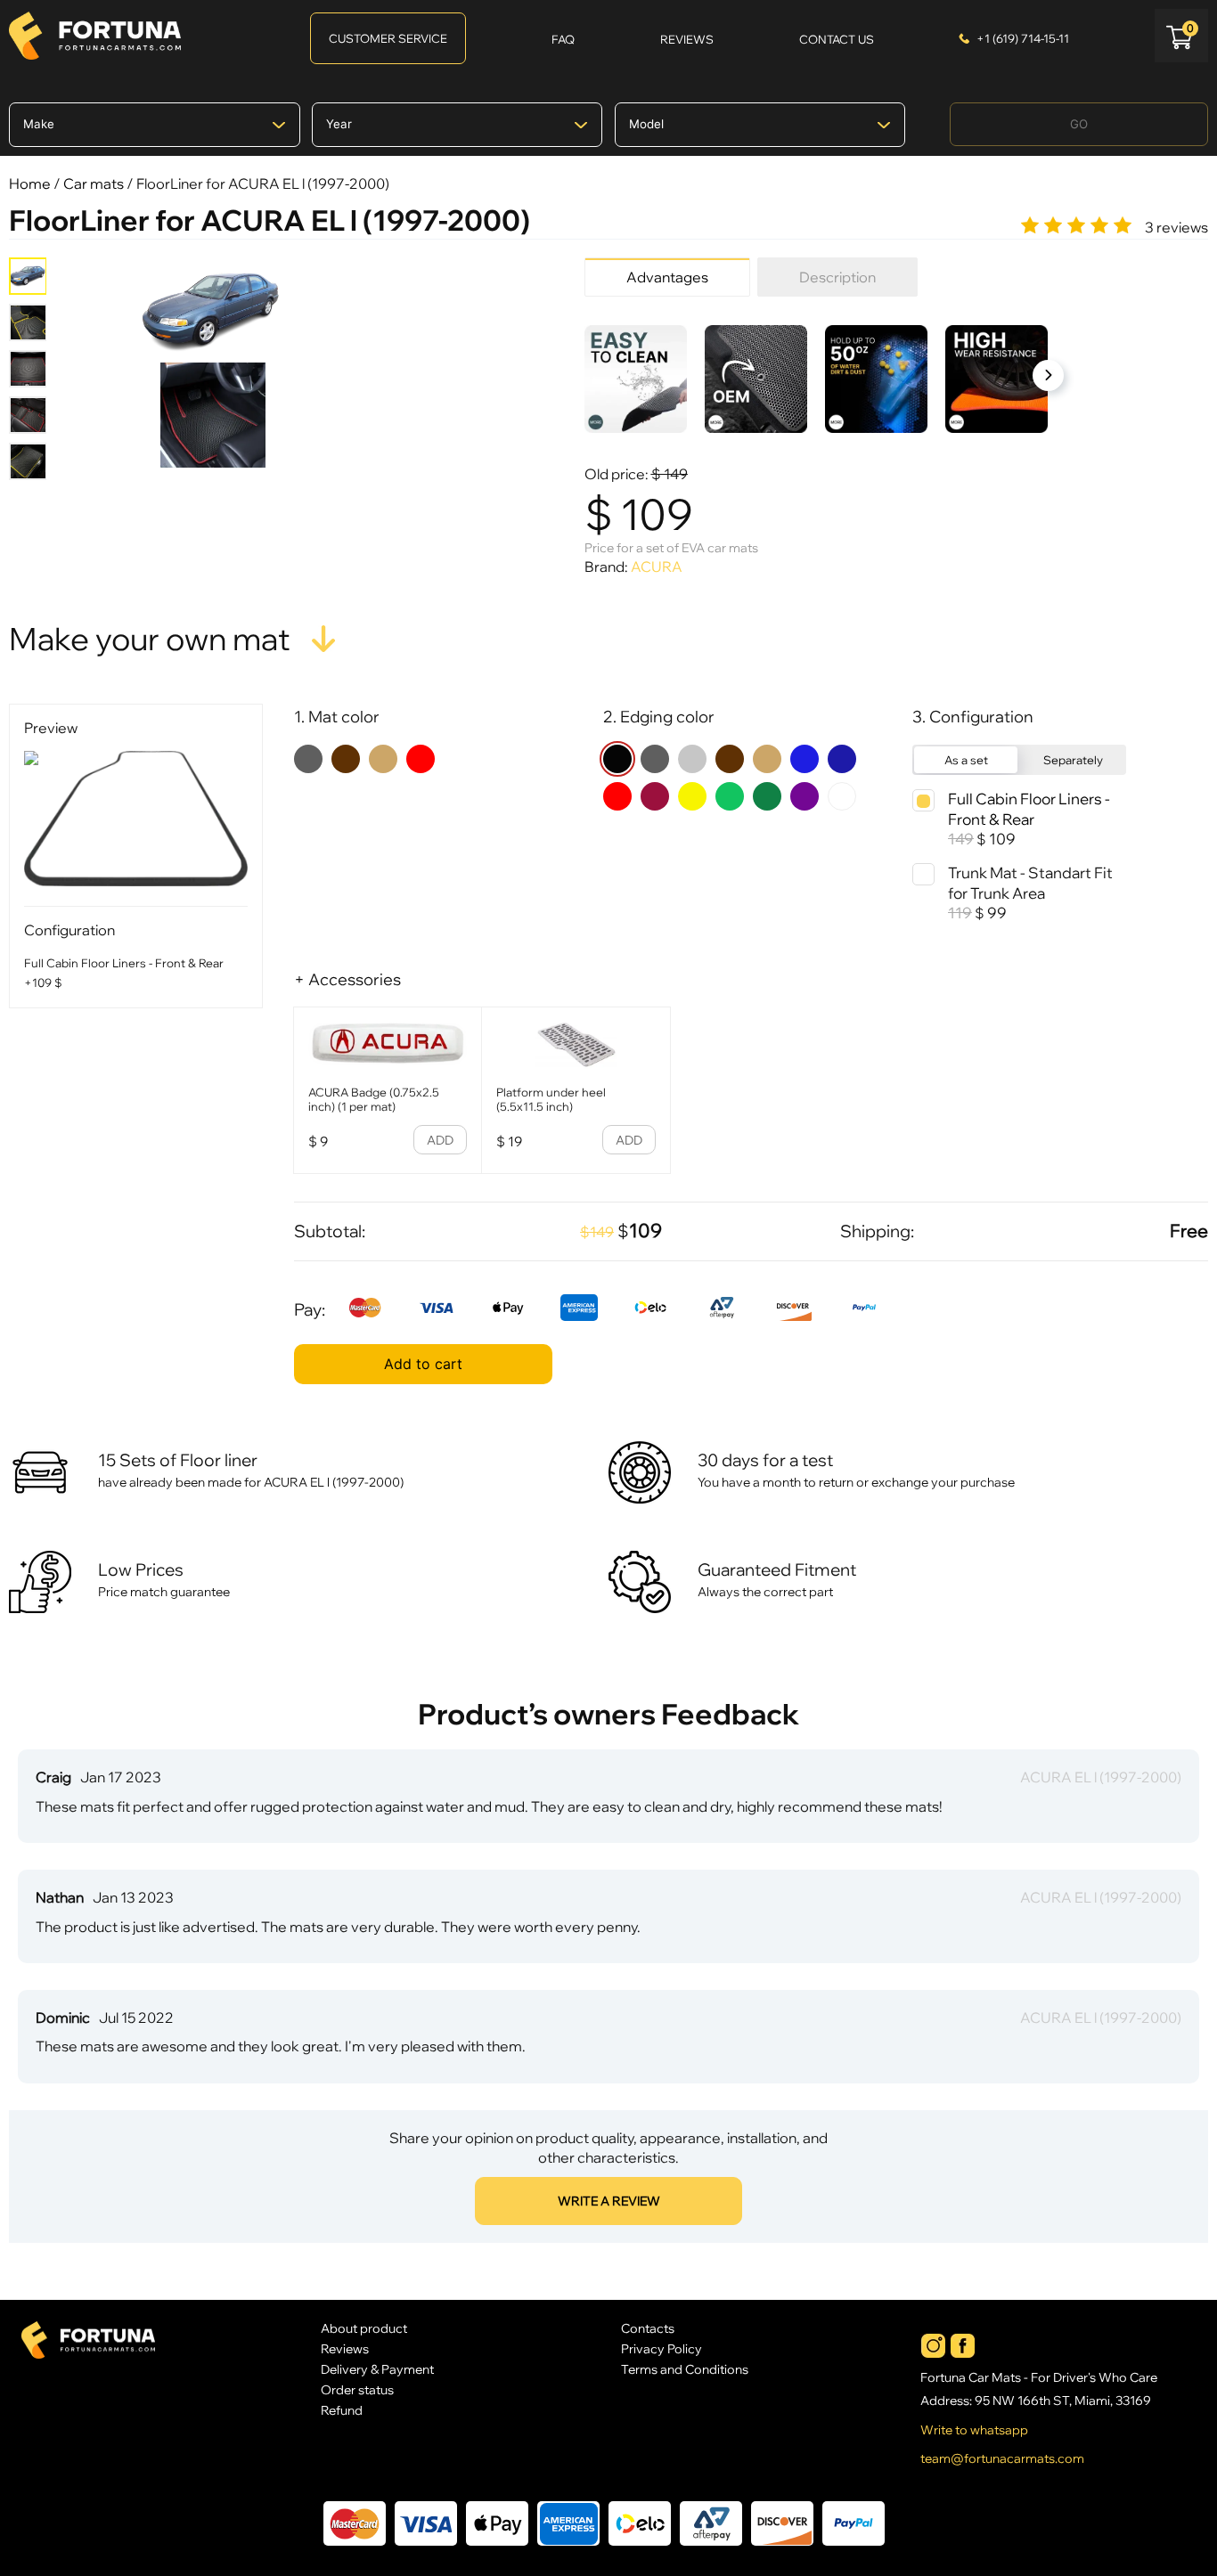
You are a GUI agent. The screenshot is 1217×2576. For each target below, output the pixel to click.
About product (364, 2328)
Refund (342, 2410)
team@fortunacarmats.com (1002, 2458)
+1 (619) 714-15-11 (1023, 38)
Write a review (609, 2201)
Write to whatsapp (974, 2430)
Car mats (94, 183)
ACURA (657, 567)
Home (30, 183)
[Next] (1048, 375)
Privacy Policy (662, 2348)
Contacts (648, 2328)
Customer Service (388, 38)
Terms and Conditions (685, 2369)
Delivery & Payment (377, 2369)
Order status (357, 2389)
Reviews (345, 2348)
